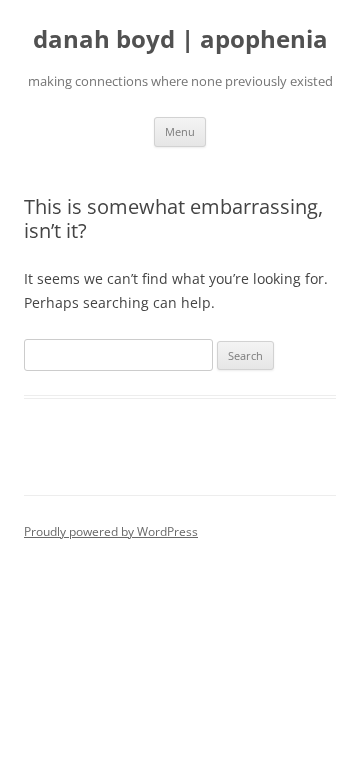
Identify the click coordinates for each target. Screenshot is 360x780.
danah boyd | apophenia (180, 39)
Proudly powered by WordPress (111, 531)
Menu (180, 131)
